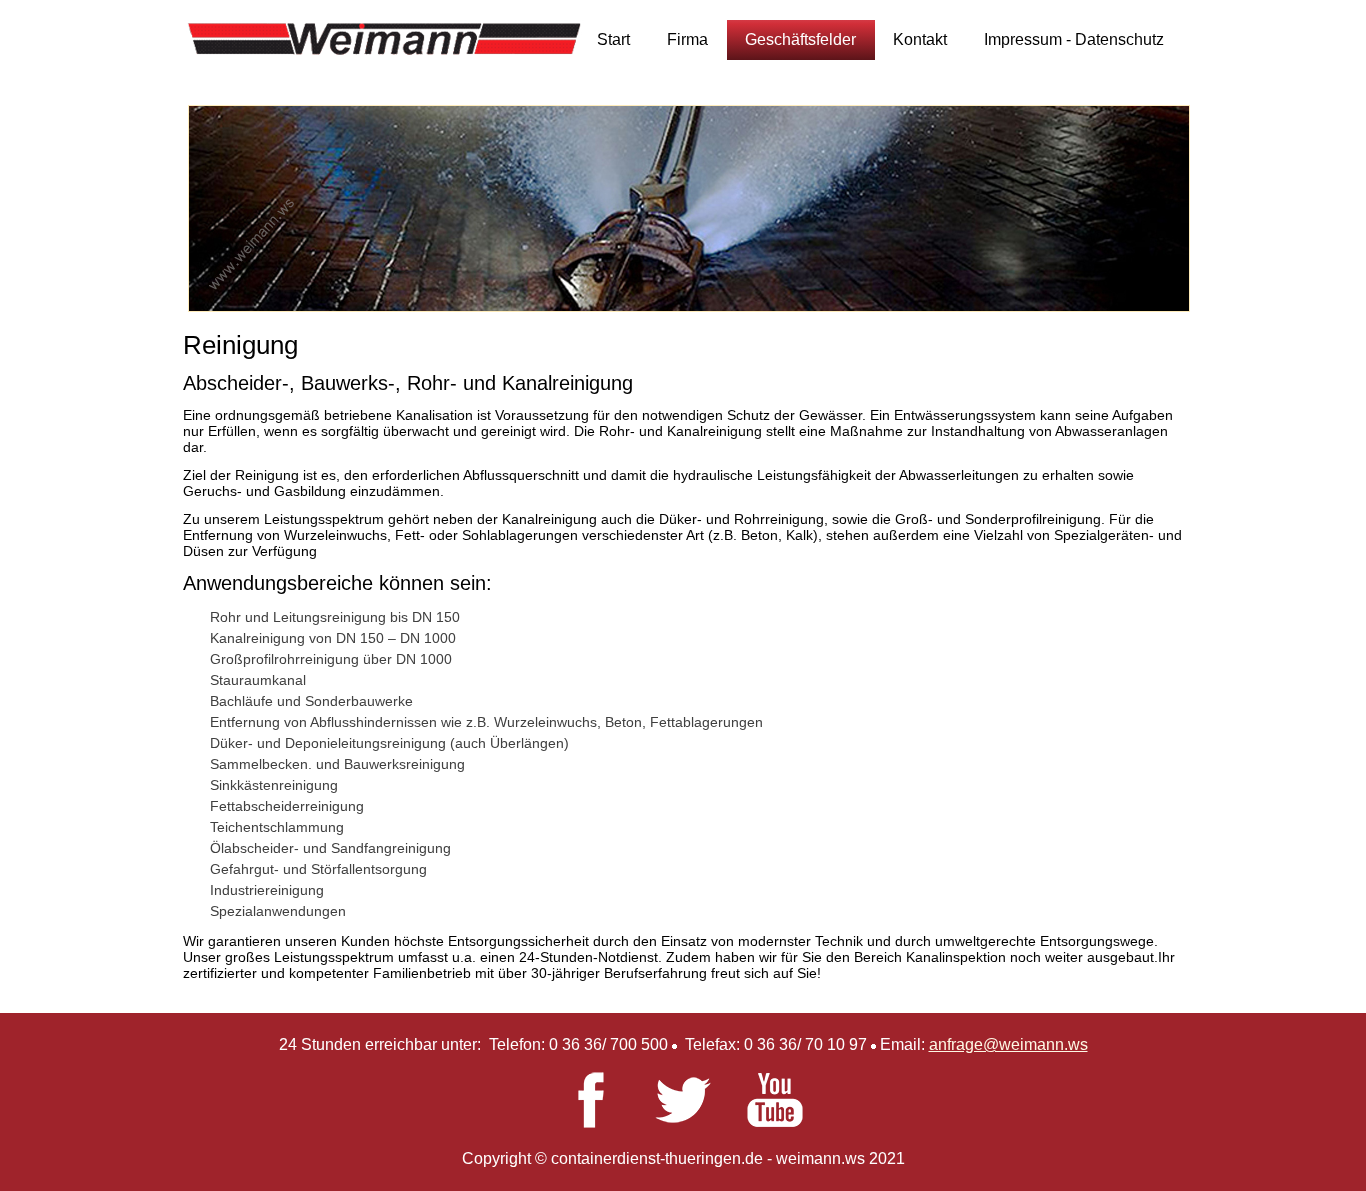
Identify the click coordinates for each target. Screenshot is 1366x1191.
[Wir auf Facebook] (591, 1122)
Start (613, 39)
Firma (687, 39)
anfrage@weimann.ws (1008, 1044)
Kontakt (920, 39)
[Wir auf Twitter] (683, 1122)
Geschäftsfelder (800, 39)
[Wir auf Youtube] (775, 1122)
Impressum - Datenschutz (1074, 39)
